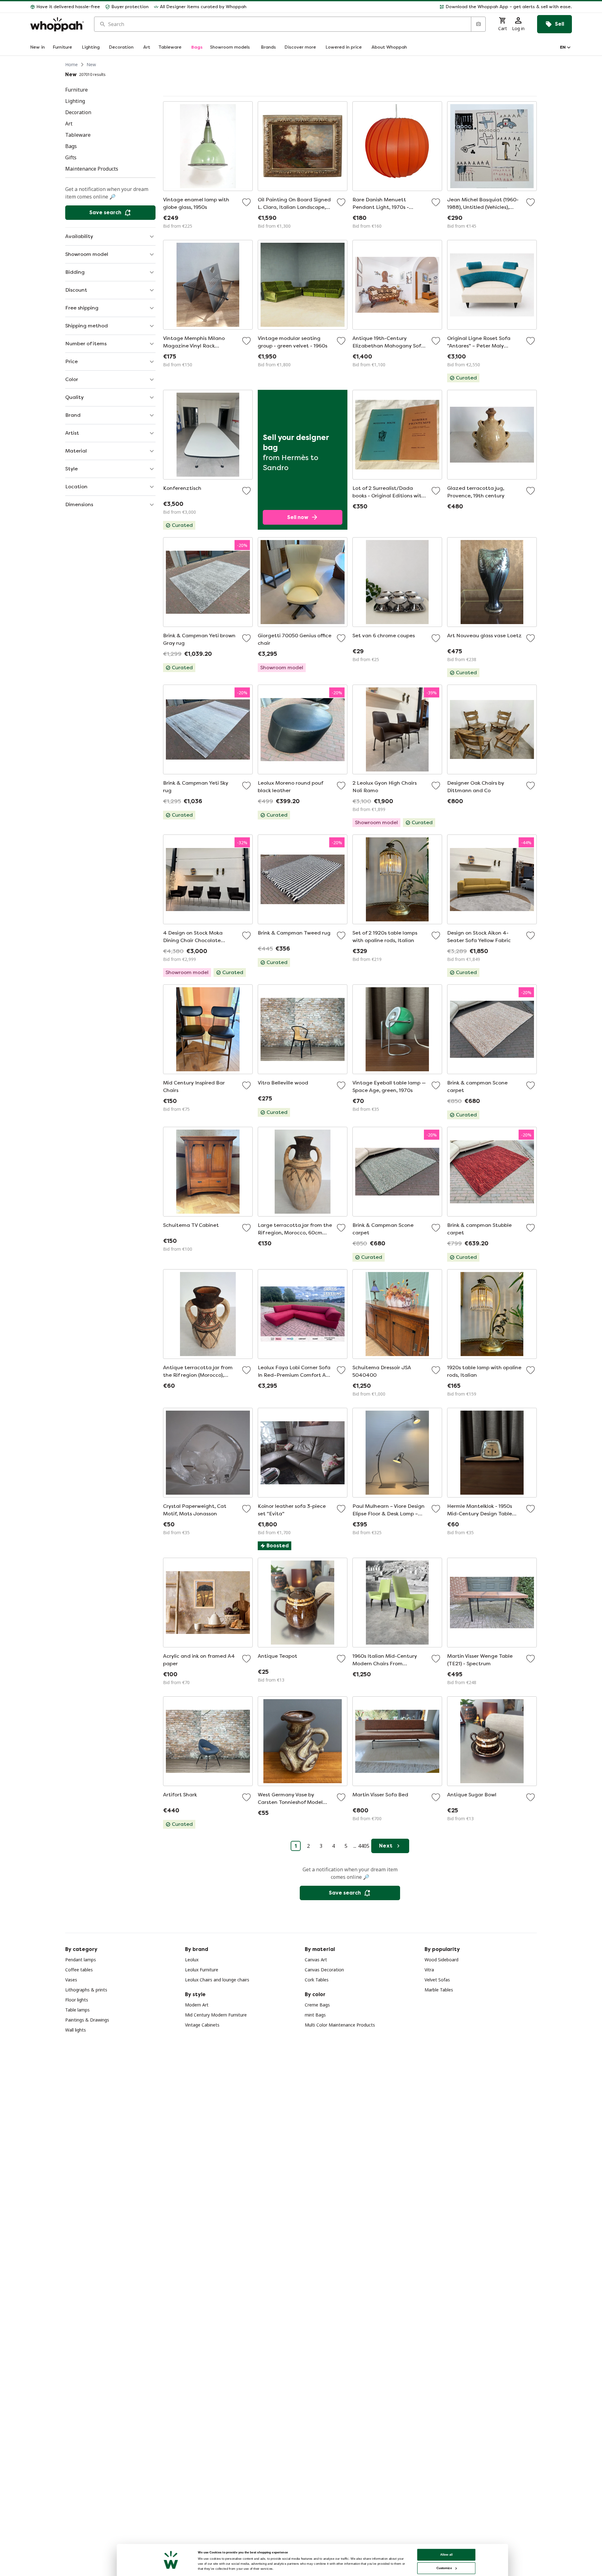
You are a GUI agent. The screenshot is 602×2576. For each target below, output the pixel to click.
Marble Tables (439, 1990)
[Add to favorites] (246, 202)
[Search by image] (478, 24)
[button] (412, 7)
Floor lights (77, 2000)
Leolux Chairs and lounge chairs (217, 1980)
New (91, 64)
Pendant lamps (81, 1960)
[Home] (57, 24)
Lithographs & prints (86, 1990)
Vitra (429, 1970)
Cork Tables (317, 1980)
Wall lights (76, 2030)
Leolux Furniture (202, 1970)
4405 (364, 1846)
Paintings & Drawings (87, 2020)
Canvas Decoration (324, 1970)
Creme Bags (317, 2005)
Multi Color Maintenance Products (340, 2025)
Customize (444, 2568)
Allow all (446, 2555)
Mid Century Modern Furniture (216, 2015)
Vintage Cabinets (202, 2025)
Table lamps (77, 2010)
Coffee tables (79, 1970)
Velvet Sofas (437, 1980)
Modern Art (197, 2005)
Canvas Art (316, 1960)
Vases (71, 1980)
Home (71, 64)
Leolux (192, 1960)
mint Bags (315, 2015)
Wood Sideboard (441, 1960)
